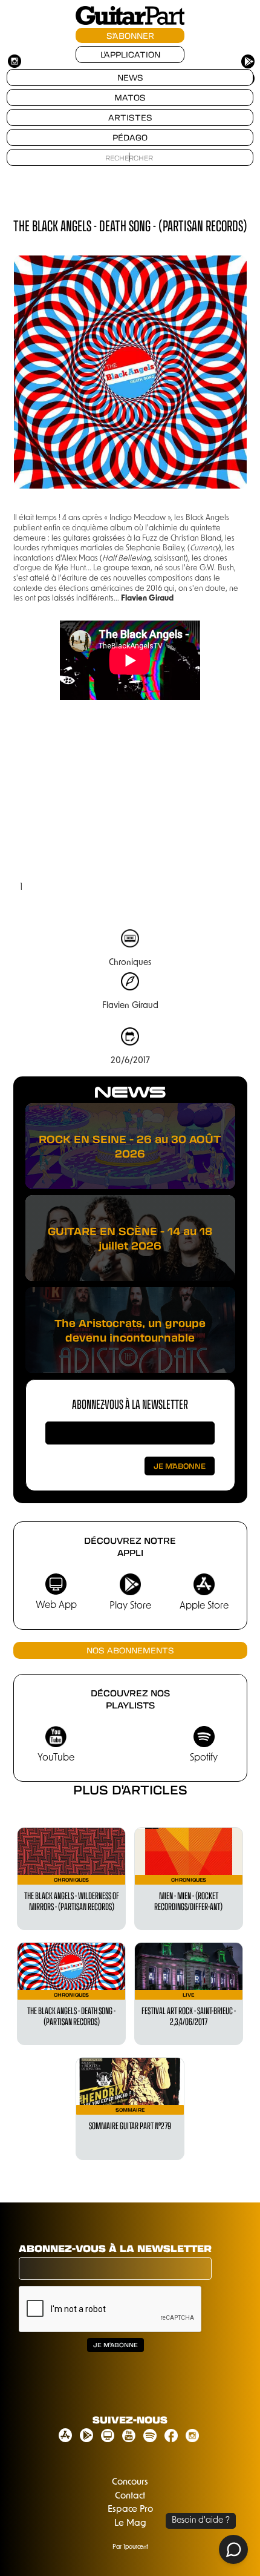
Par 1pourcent (130, 2547)
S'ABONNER (130, 35)
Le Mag (130, 2524)
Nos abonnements (130, 1650)
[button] (37, 808)
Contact (130, 2496)
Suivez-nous (130, 2420)
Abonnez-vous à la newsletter (130, 1404)
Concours (130, 2482)
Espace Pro (130, 2510)
